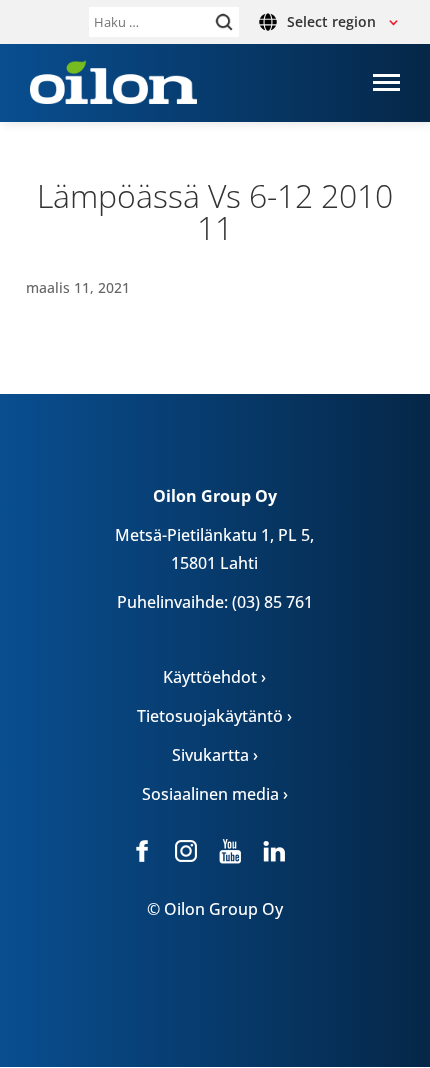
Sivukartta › (215, 755)
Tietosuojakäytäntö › (214, 716)
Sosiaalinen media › (215, 794)
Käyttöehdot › (214, 677)
